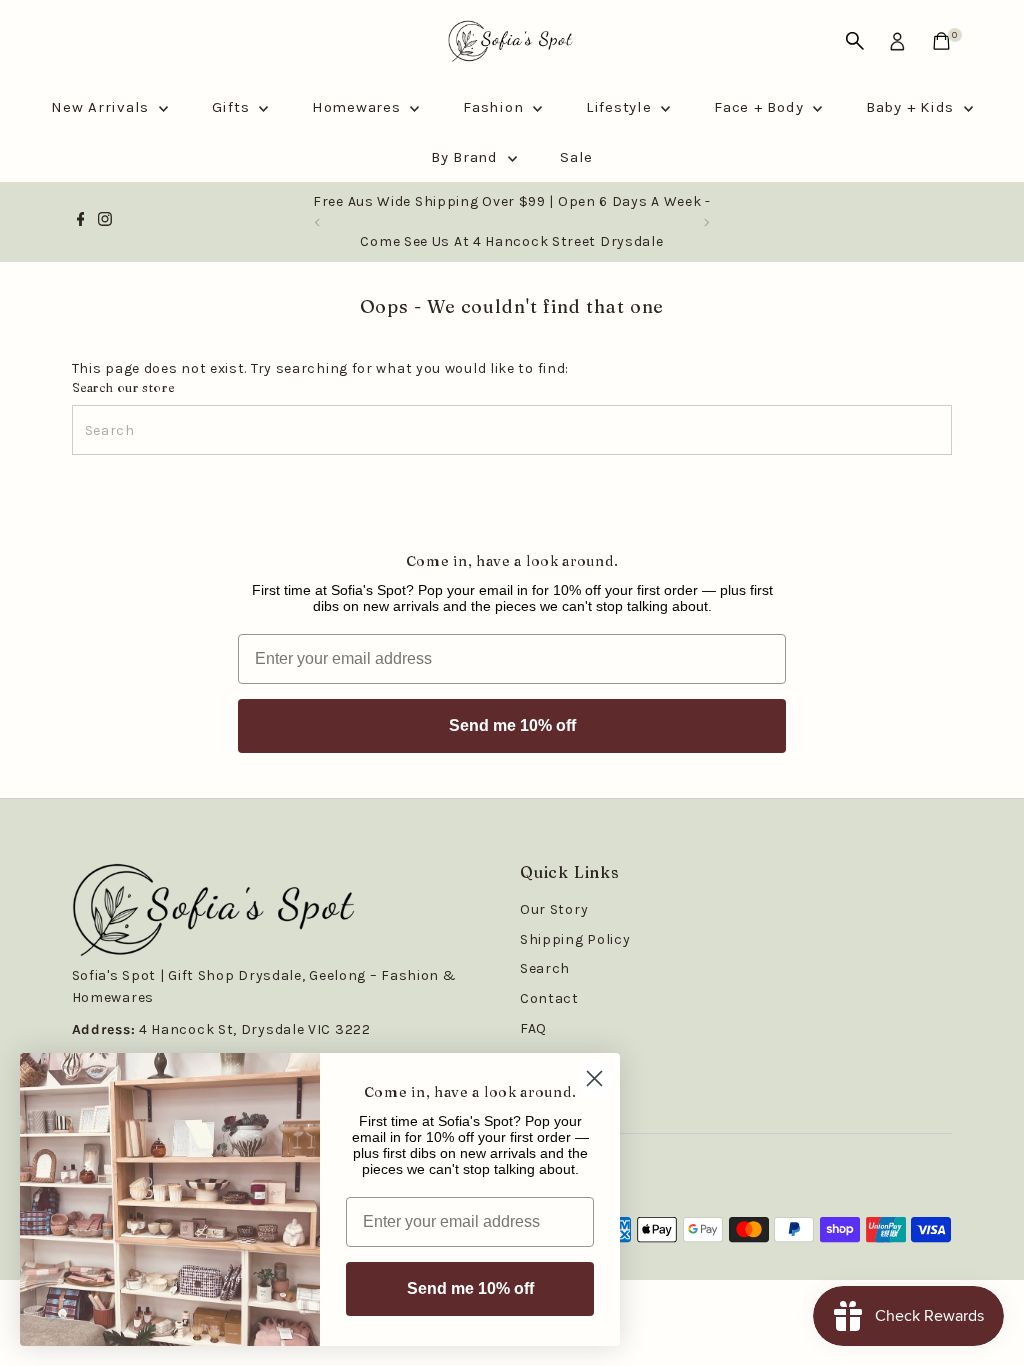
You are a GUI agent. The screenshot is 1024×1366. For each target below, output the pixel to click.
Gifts (233, 107)
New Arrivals (102, 107)
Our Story (554, 909)
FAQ (533, 1028)
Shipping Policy (575, 939)
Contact (549, 998)
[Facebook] (81, 222)
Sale (576, 157)
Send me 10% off (512, 725)
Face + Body (761, 107)
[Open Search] (855, 41)
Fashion (495, 107)
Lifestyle (621, 107)
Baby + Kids (912, 107)
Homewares (359, 107)
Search (545, 968)
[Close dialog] (594, 1078)
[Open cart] (941, 41)
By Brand (467, 157)
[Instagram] (105, 222)
